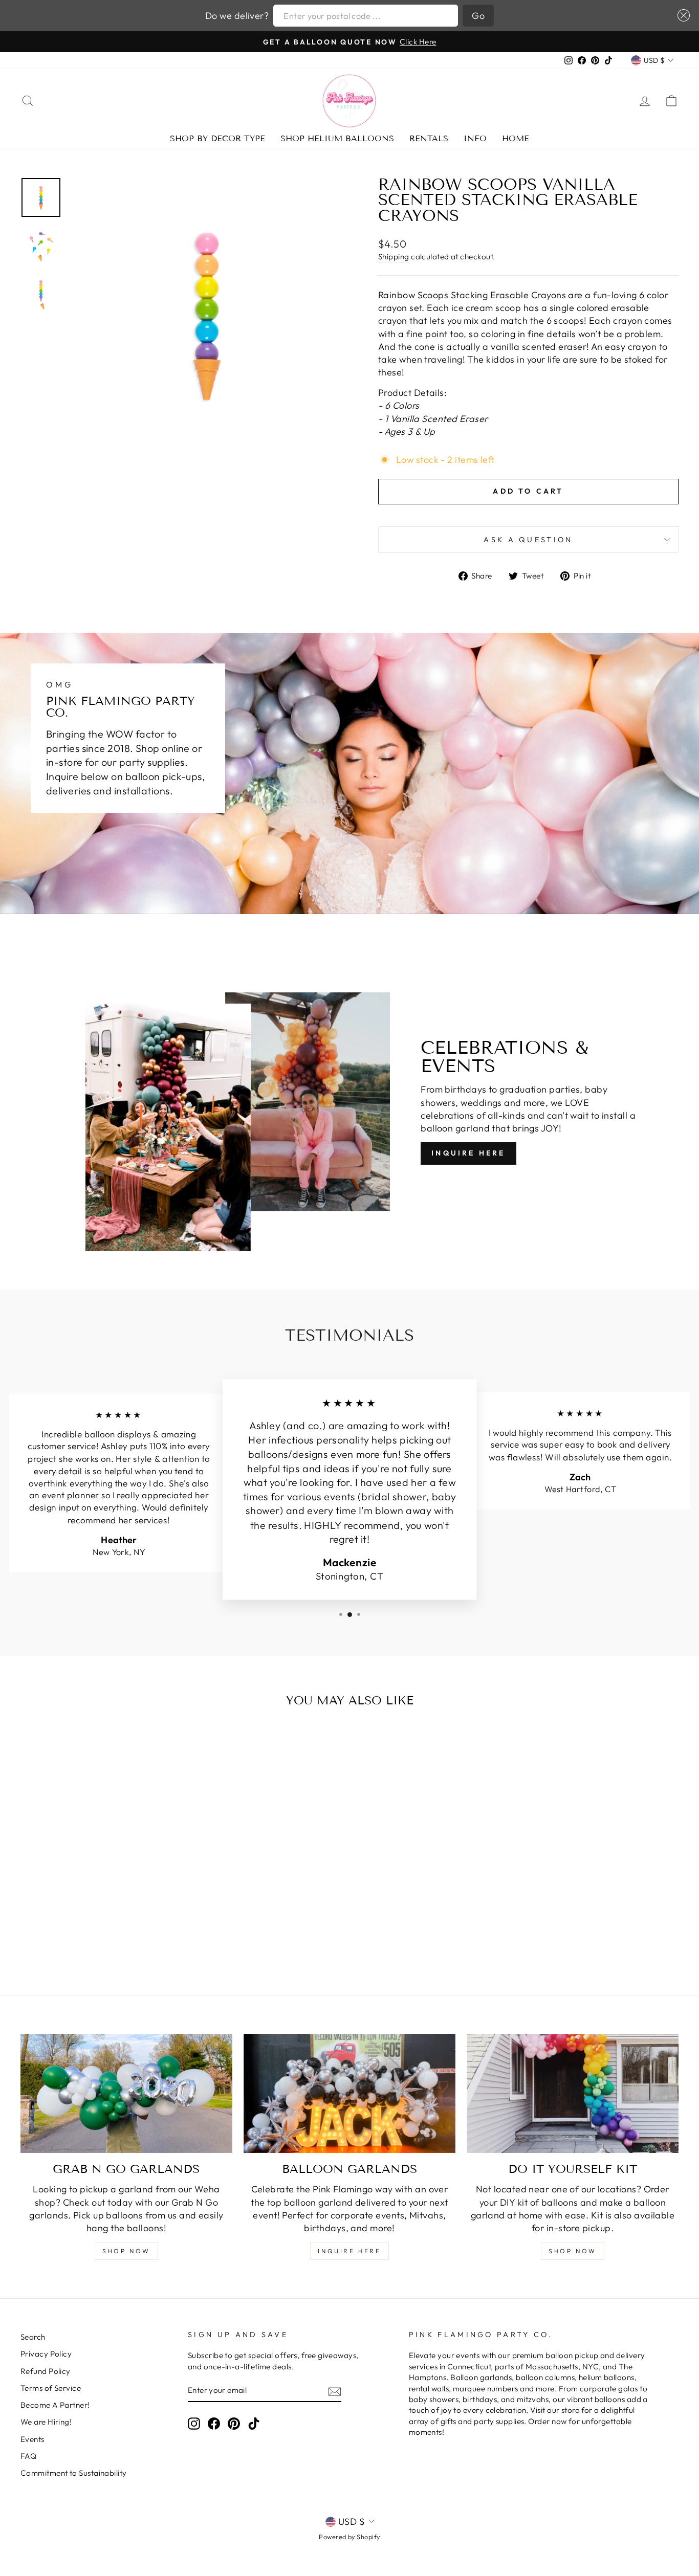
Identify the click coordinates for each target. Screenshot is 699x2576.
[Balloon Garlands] (349, 2093)
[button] (681, 15)
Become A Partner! (55, 2405)
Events (32, 2439)
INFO (475, 138)
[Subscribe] (335, 2391)
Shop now (573, 2251)
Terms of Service (51, 2388)
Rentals (429, 138)
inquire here (349, 2251)
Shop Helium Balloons (337, 138)
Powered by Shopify (349, 2537)
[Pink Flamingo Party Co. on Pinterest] (234, 2424)
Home (516, 138)
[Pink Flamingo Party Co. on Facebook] (214, 2424)
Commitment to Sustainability (74, 2473)
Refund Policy (46, 2371)
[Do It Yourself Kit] (573, 2093)
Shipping (394, 257)
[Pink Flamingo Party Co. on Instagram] (194, 2424)
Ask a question (528, 540)
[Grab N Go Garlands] (126, 2093)
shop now (126, 2251)
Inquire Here (468, 1153)
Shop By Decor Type (217, 138)
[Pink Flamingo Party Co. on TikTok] (254, 2424)
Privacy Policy (46, 2354)
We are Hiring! (46, 2422)
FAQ (28, 2456)
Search (33, 2337)
